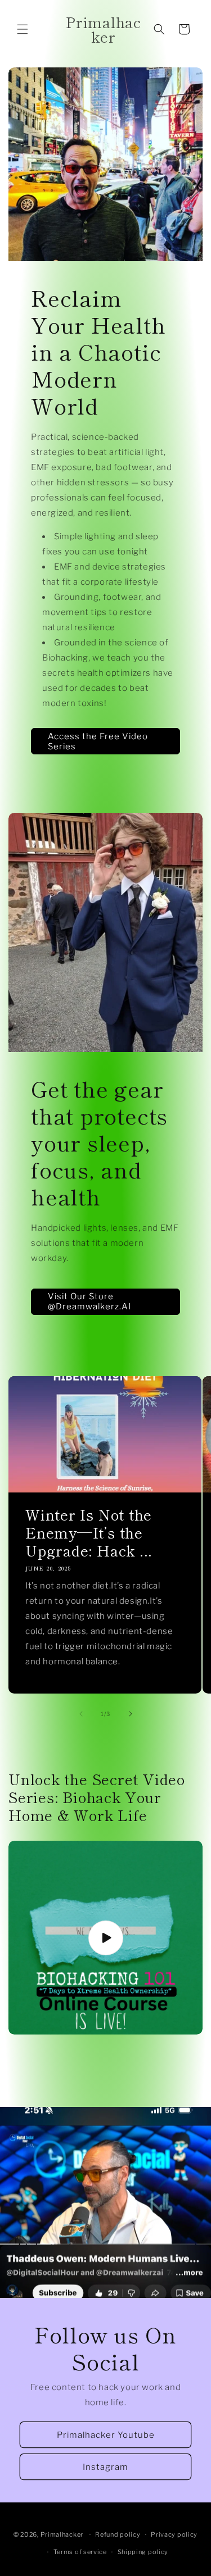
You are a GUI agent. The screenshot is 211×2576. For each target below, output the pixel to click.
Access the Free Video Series (98, 741)
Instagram (105, 2467)
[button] (23, 29)
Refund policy (118, 2534)
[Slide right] (131, 1714)
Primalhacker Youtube (106, 2435)
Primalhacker (62, 2534)
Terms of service (80, 2552)
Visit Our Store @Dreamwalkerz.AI (89, 1301)
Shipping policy (143, 2552)
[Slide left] (81, 1714)
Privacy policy (174, 2534)
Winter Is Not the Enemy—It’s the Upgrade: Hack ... (89, 1532)
